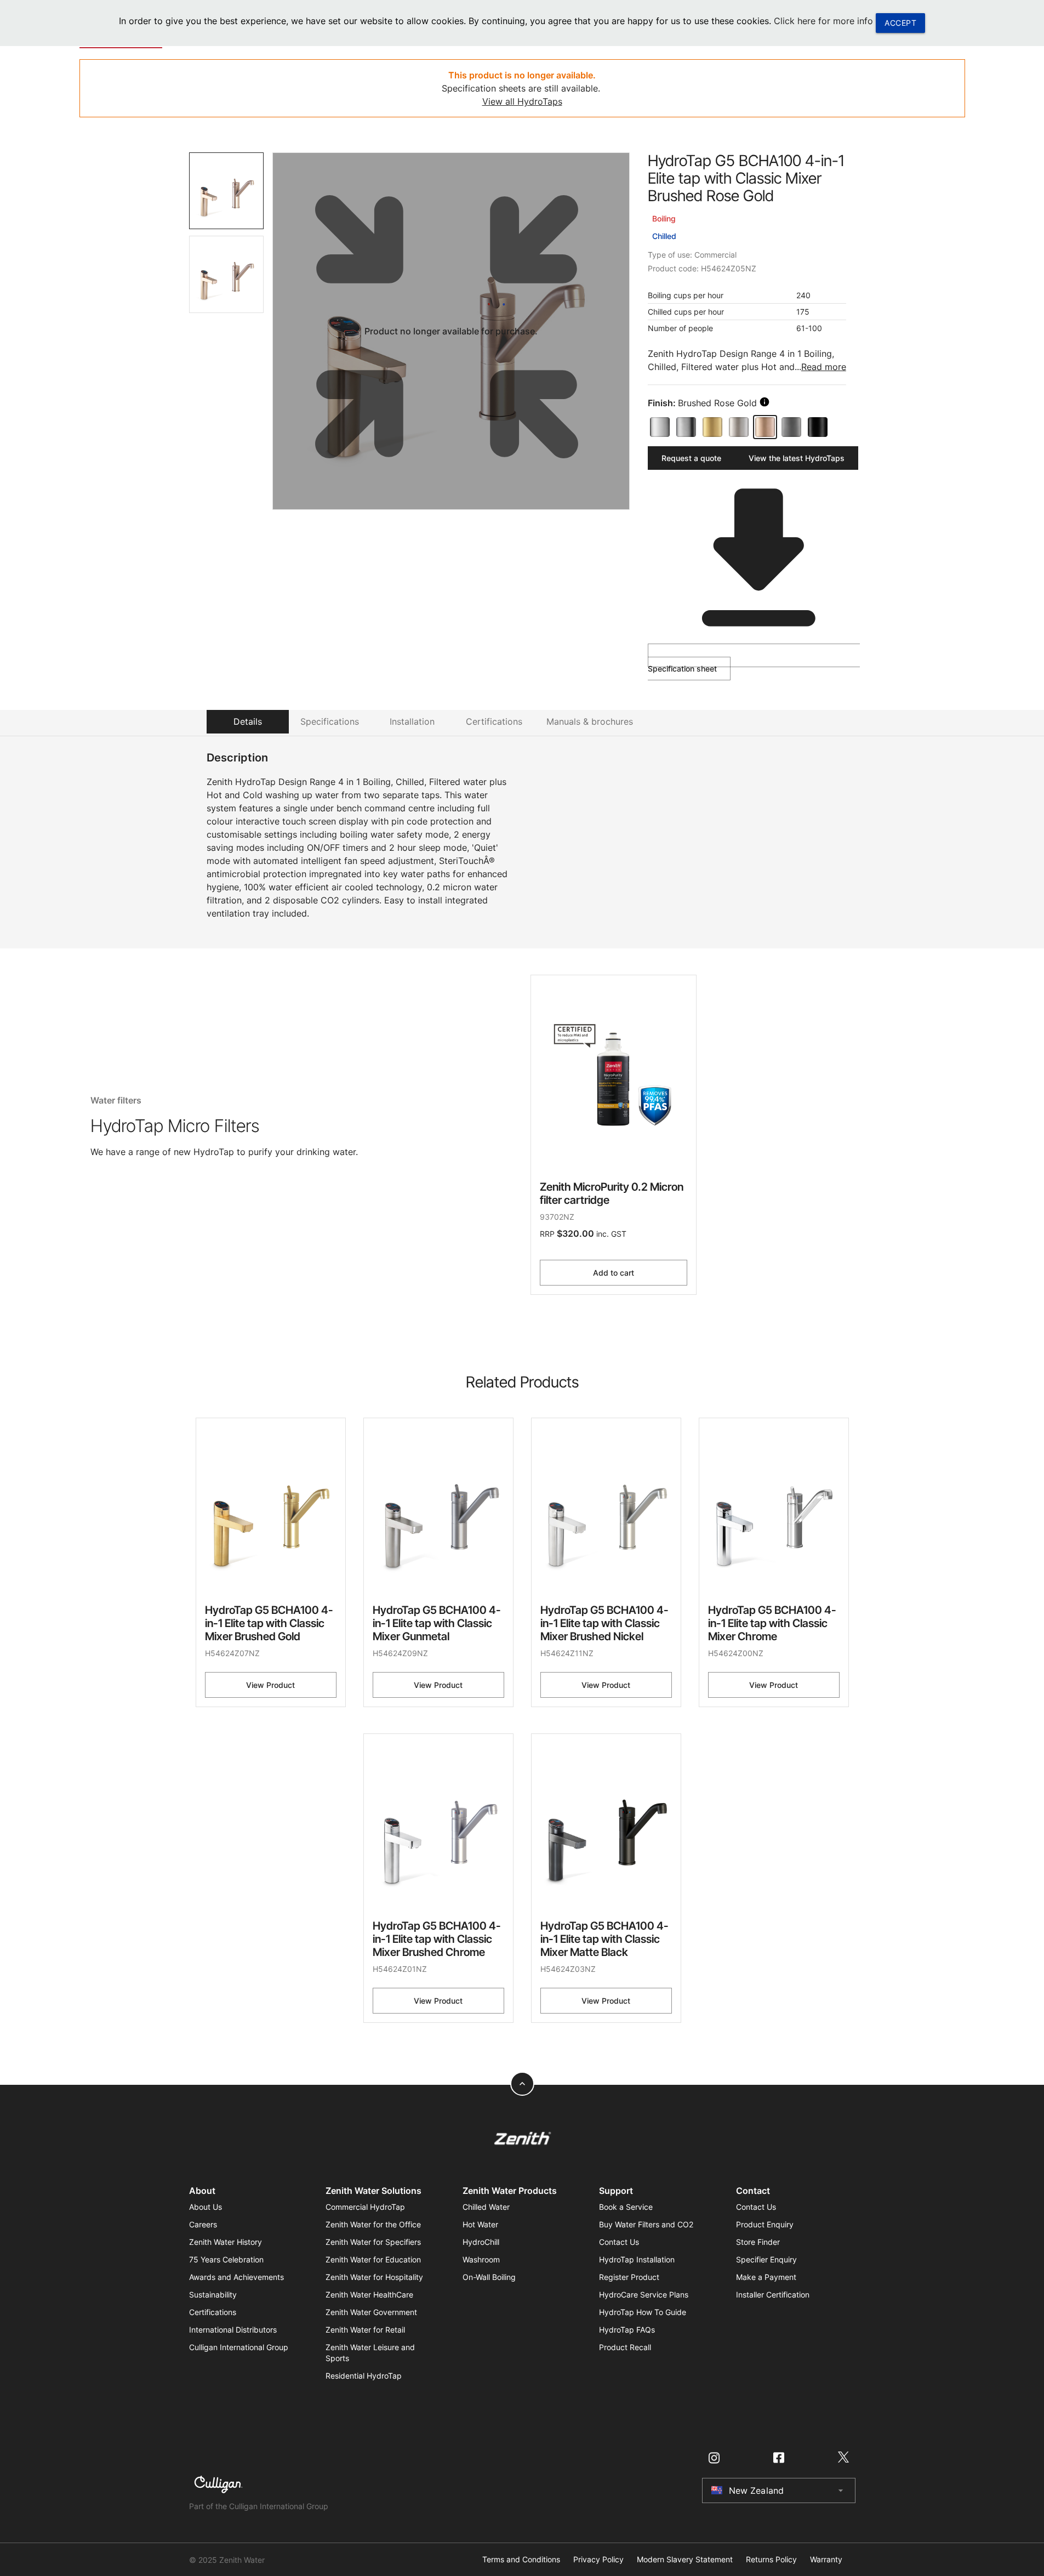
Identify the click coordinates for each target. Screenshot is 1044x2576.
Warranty (826, 2560)
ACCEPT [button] (900, 23)
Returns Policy (771, 2560)
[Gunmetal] (791, 427)
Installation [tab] (412, 721)
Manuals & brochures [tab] (590, 721)
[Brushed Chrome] (686, 427)
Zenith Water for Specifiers (373, 2242)
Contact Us (619, 2242)
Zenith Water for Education (373, 2259)
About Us (206, 2207)
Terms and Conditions (521, 2560)
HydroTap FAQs (627, 2330)
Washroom (481, 2259)
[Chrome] (660, 427)
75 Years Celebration (226, 2259)
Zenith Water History (226, 2242)
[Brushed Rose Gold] (765, 427)
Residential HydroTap (364, 2376)
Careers (203, 2224)
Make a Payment (766, 2277)
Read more (824, 367)
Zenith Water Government (371, 2312)
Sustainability (213, 2294)
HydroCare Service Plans (644, 2294)
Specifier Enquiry (766, 2259)
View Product (270, 1685)
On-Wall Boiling (489, 2277)
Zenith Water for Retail (365, 2330)
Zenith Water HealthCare (369, 2294)
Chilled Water (486, 2207)
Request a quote (691, 458)
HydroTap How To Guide (643, 2312)
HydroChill (481, 2242)
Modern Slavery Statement (685, 2560)
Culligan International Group (239, 2347)
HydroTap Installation (637, 2259)
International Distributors (233, 2330)
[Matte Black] (818, 427)
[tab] (227, 191)
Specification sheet (682, 669)
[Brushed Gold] (712, 427)
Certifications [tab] (494, 721)
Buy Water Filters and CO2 (646, 2224)
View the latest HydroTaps (797, 458)
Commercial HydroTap (365, 2207)
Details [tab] (248, 721)
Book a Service (626, 2207)
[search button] (765, 402)
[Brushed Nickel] (739, 427)
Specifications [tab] (330, 721)
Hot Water (480, 2224)
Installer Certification (773, 2294)
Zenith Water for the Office (373, 2224)
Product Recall (625, 2347)
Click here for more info (823, 21)
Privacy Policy (598, 2560)
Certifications (213, 2312)
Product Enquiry (765, 2224)
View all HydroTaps (522, 101)
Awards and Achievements (236, 2277)
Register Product (629, 2277)
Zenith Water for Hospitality (374, 2277)
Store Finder (758, 2242)
